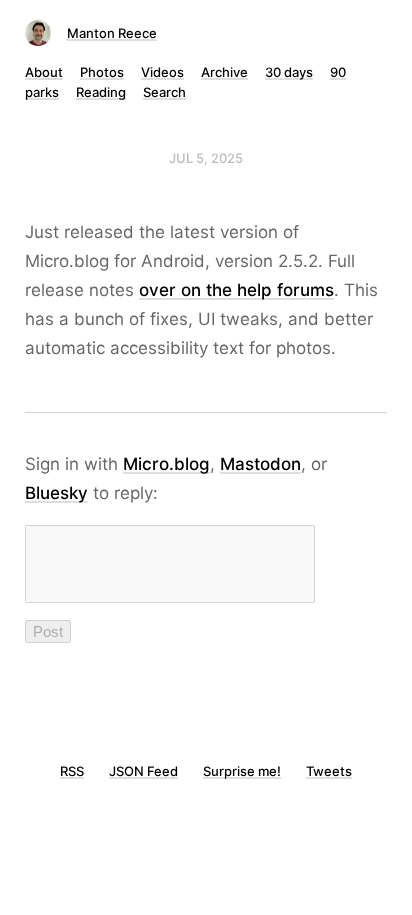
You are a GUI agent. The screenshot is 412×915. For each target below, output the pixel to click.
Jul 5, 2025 (206, 158)
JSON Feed (143, 771)
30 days (289, 72)
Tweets (329, 771)
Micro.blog (166, 464)
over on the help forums (236, 290)
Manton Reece (112, 33)
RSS (72, 771)
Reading (101, 92)
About (44, 72)
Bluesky (56, 493)
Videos (162, 72)
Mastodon (260, 464)
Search (164, 92)
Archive (224, 72)
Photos (102, 72)
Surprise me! (242, 771)
